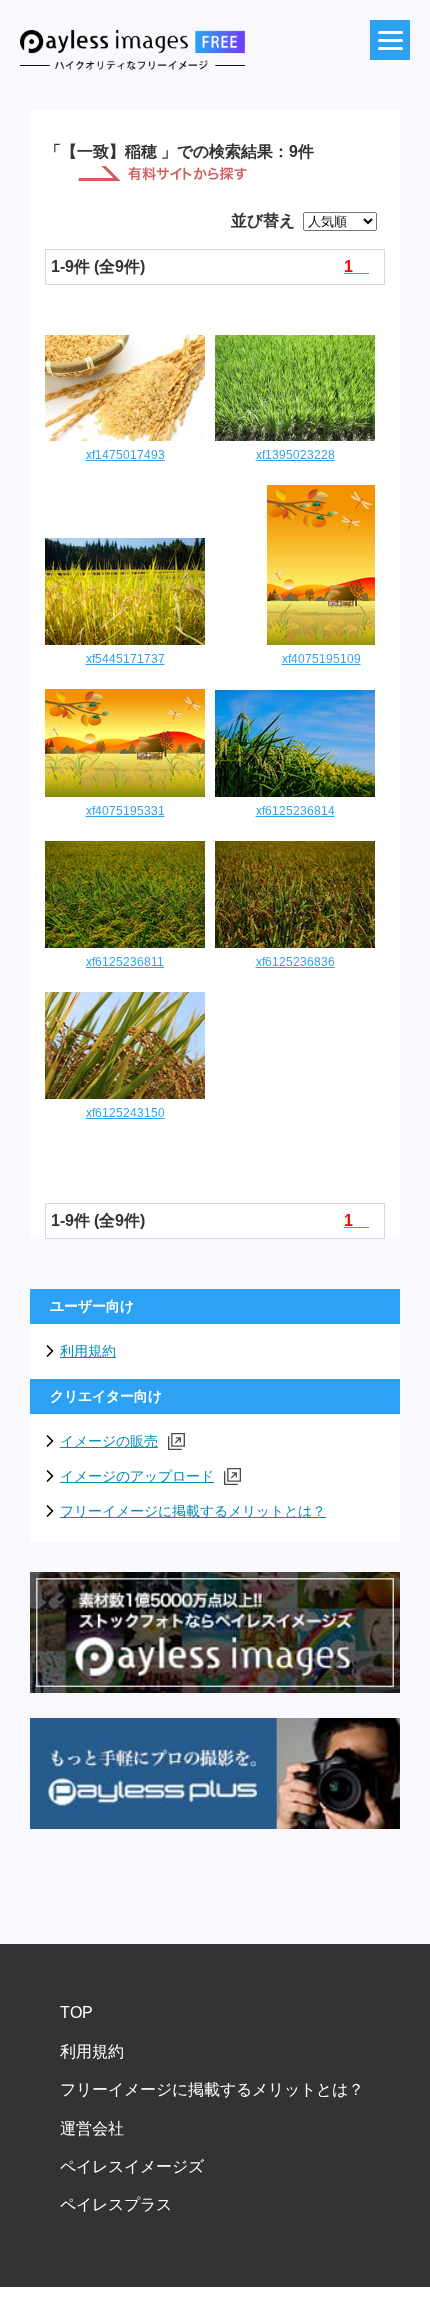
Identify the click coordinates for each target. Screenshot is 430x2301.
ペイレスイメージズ (132, 2166)
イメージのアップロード (137, 1476)
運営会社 (92, 2128)
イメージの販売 (109, 1441)
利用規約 (88, 1351)
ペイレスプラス (116, 2204)
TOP (76, 2012)
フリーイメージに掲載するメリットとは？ (193, 1511)
